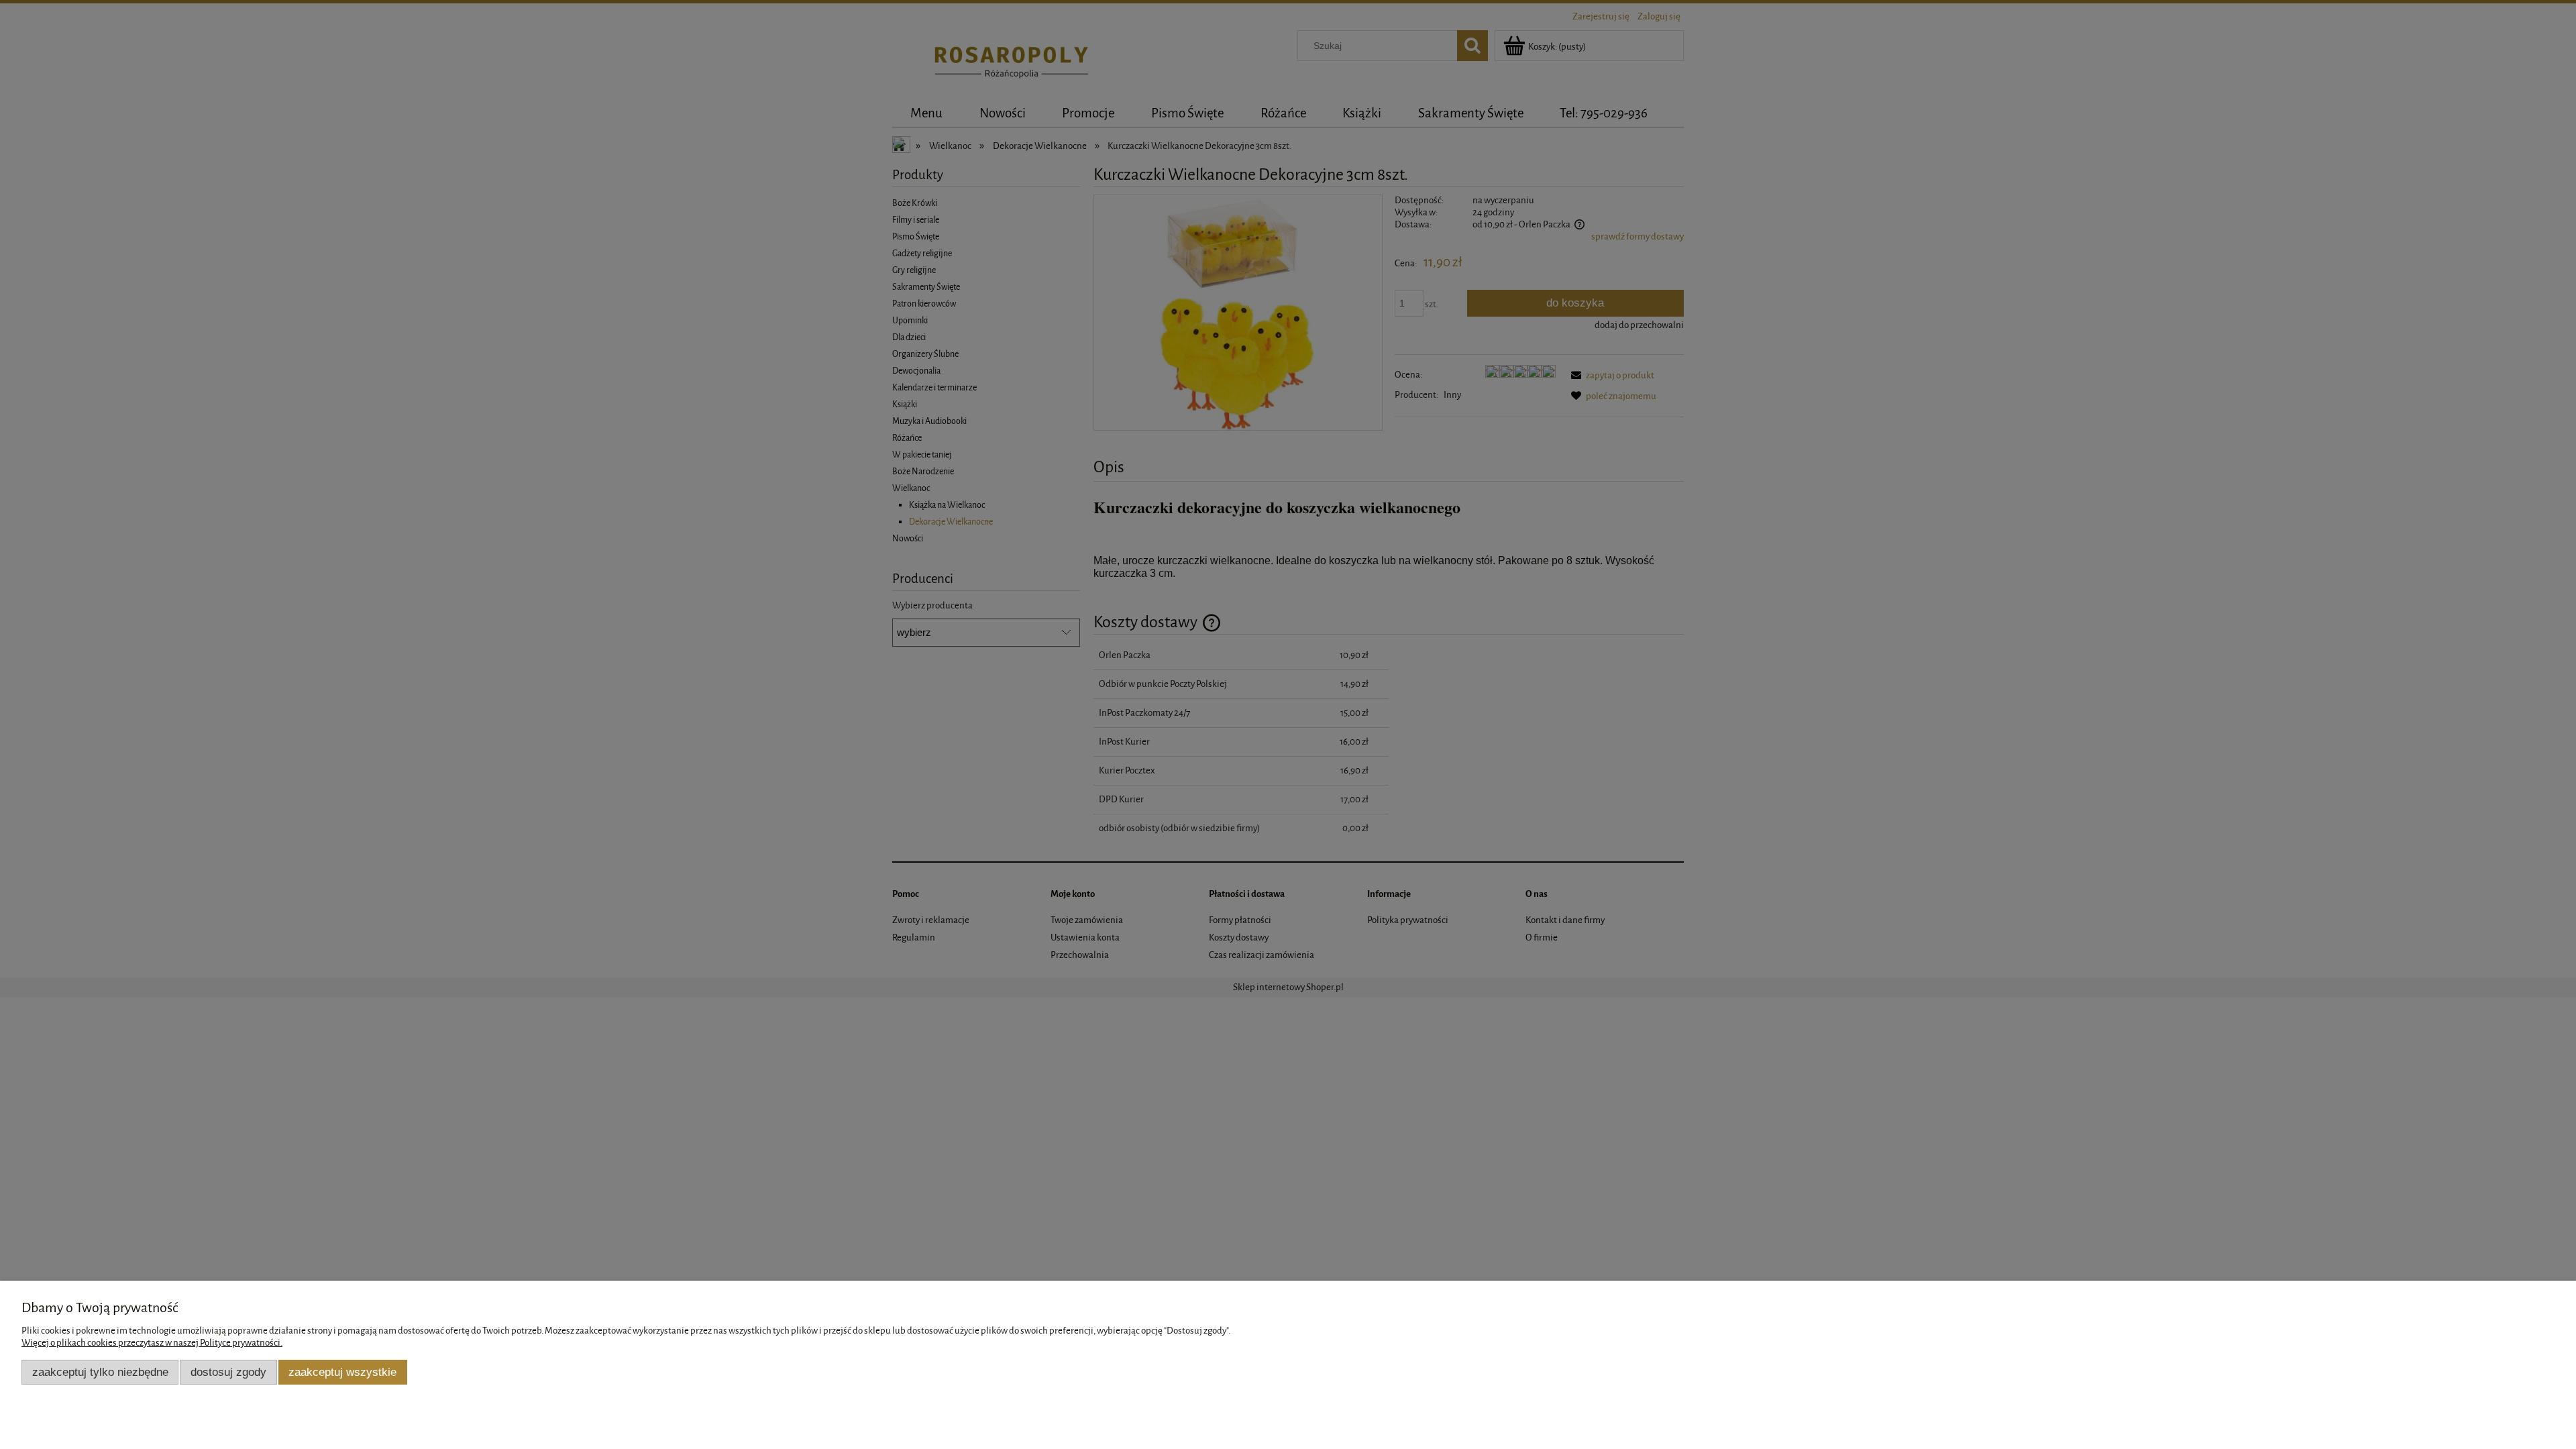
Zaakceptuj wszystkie (342, 1372)
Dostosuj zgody (228, 1372)
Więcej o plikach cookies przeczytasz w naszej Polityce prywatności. (152, 1343)
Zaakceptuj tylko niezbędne (100, 1372)
